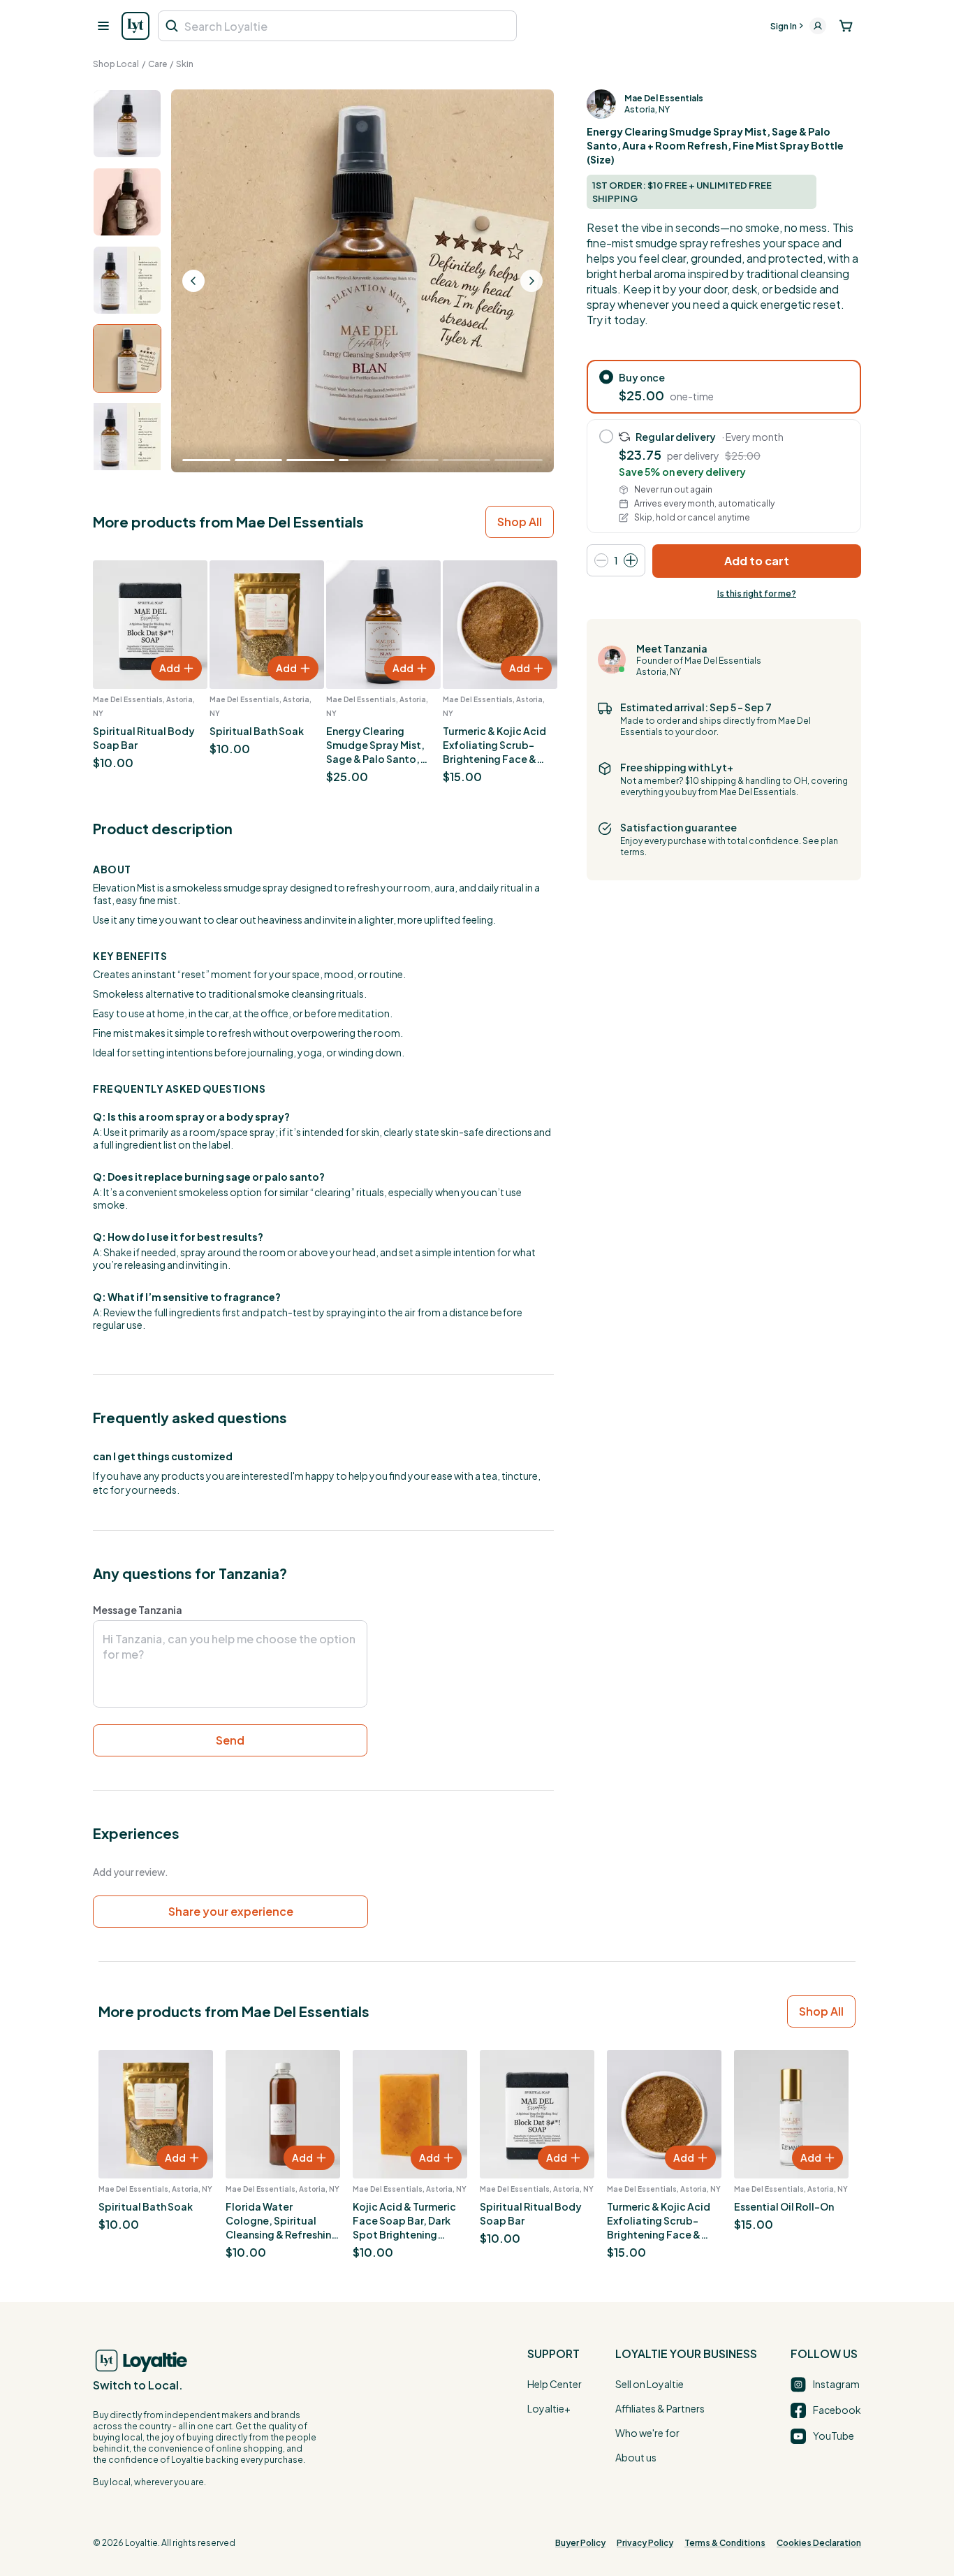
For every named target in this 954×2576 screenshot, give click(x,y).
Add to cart (757, 561)
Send (230, 1740)
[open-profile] (818, 26)
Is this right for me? (757, 594)
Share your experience (231, 1911)
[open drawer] (103, 26)
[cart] (846, 26)
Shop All (520, 522)
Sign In (784, 26)
